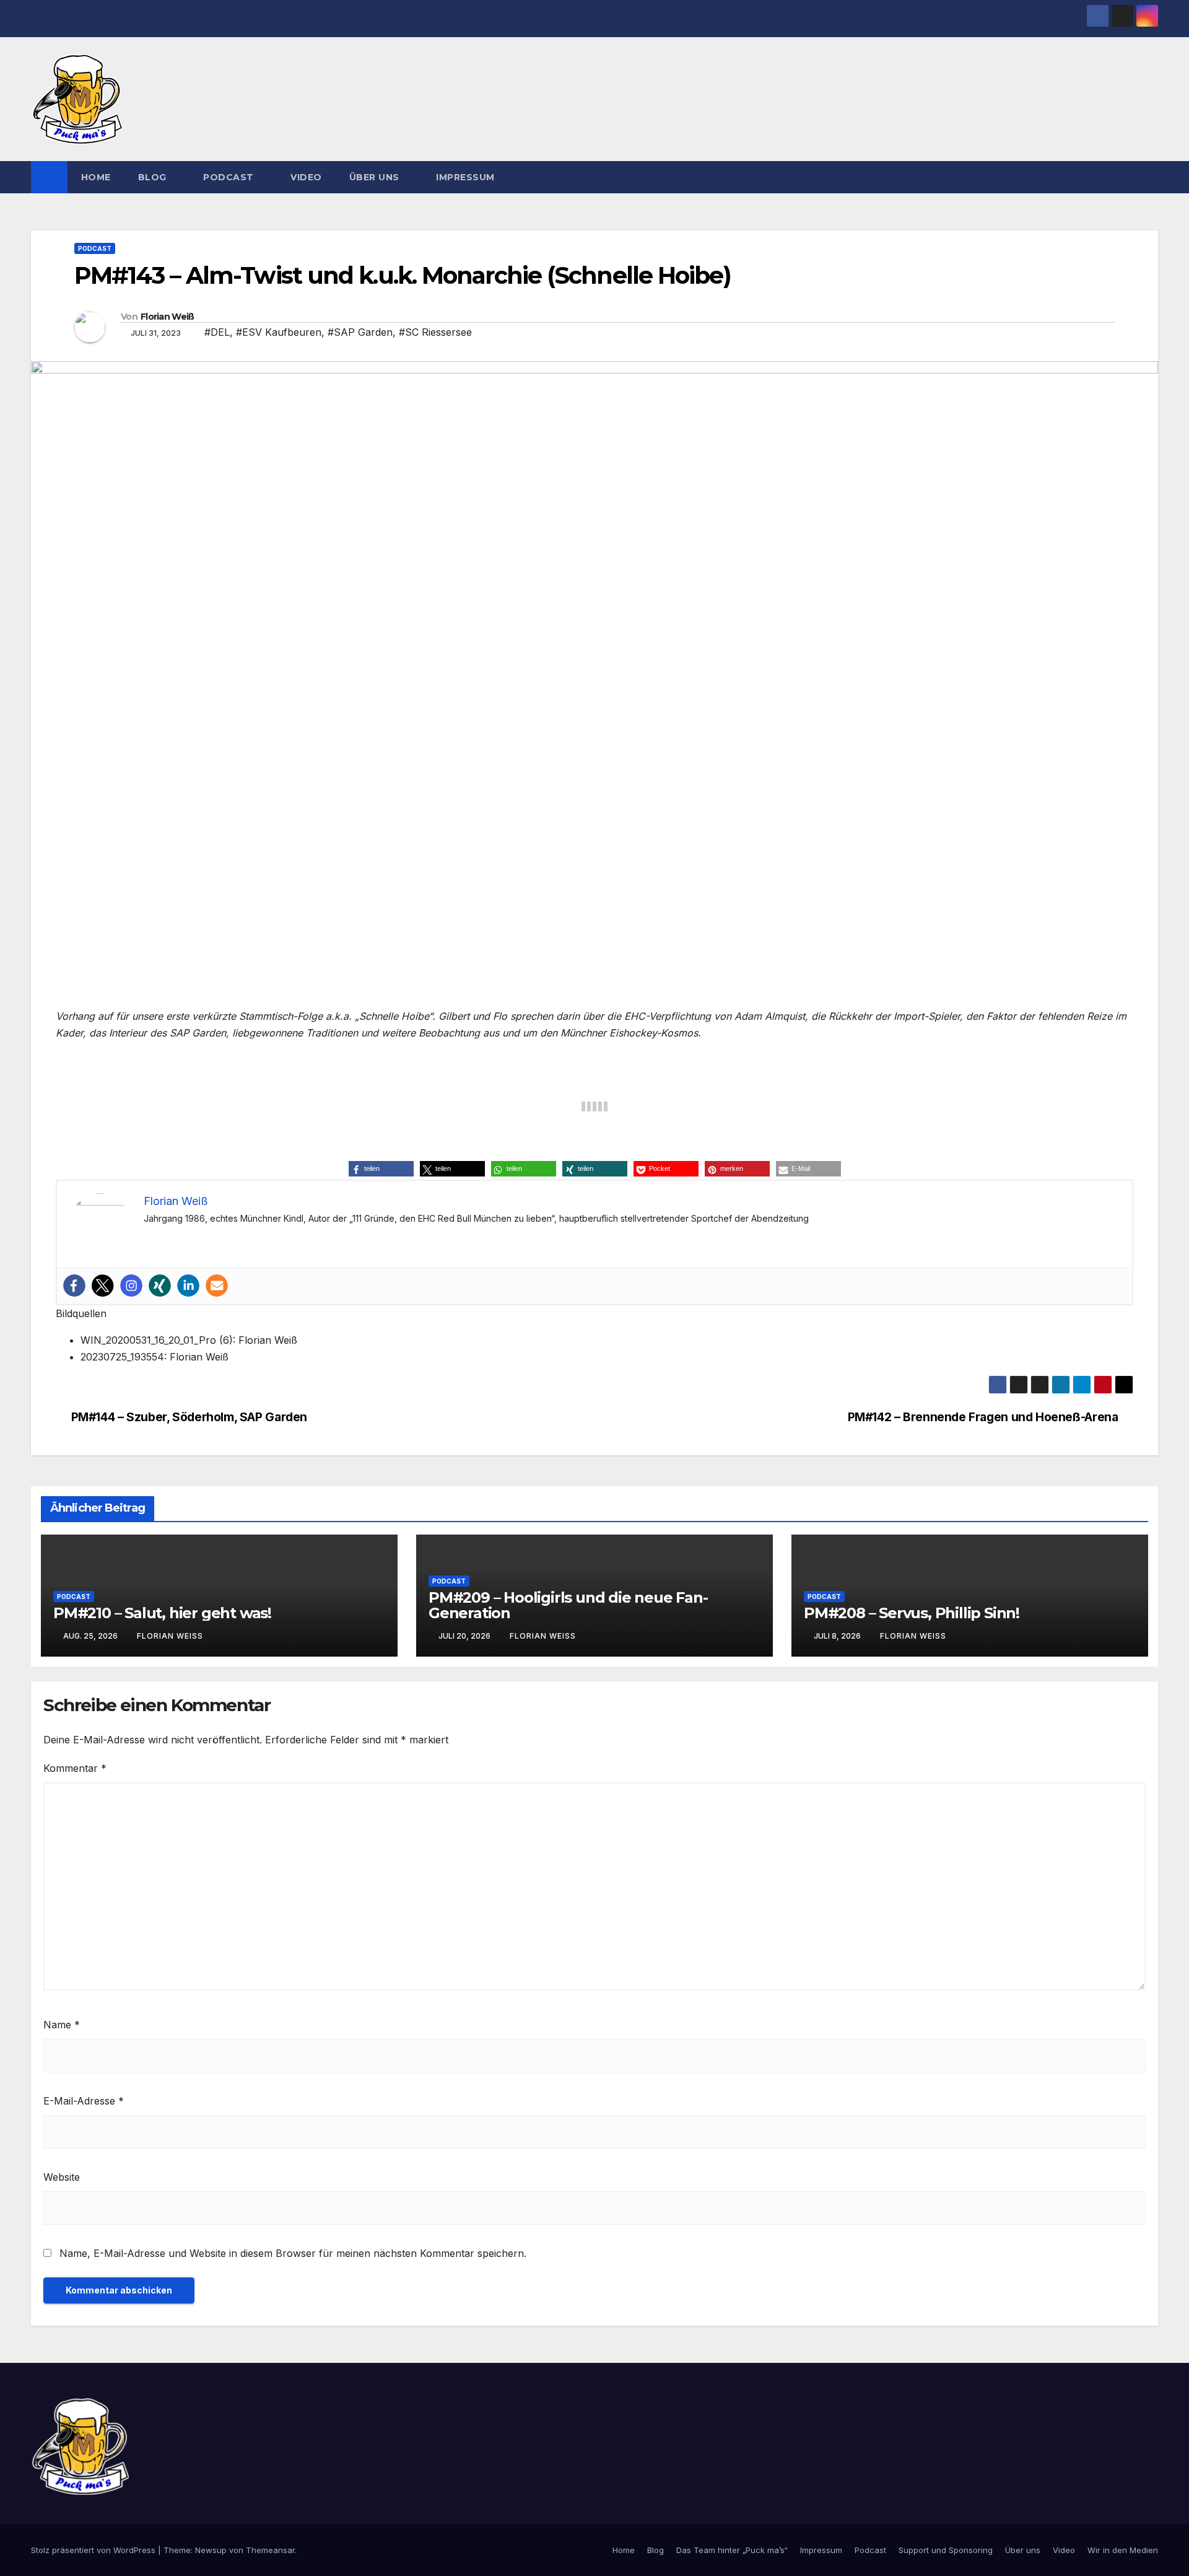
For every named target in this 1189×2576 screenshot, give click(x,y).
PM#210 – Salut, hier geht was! (162, 1613)
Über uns (376, 177)
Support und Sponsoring (946, 2550)
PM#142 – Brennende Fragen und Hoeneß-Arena (983, 1417)
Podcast (230, 177)
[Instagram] (131, 1286)
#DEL (217, 332)
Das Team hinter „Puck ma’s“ (732, 2550)
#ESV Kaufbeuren (279, 332)
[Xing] (160, 1286)
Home (96, 177)
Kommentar (75, 1768)
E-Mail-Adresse (84, 2101)
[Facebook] (74, 1286)
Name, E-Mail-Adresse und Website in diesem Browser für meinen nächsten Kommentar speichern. (293, 2253)
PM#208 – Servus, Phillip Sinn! (912, 1613)
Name (62, 2025)
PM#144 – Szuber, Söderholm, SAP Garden (189, 1417)
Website (62, 2177)
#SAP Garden (360, 332)
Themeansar (270, 2550)
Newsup (211, 2550)
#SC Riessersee (435, 332)
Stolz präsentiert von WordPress (94, 2550)
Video (306, 177)
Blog (154, 177)
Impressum (465, 177)
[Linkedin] (188, 1286)
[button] (1149, 177)
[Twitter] (103, 1286)
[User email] (217, 1286)
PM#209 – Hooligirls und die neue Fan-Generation (568, 1605)
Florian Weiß (168, 317)
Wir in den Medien (1123, 2550)
